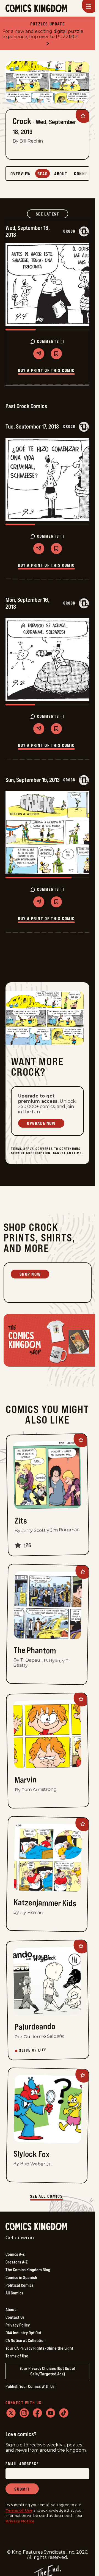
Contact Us (15, 2317)
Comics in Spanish (21, 2277)
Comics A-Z (15, 2254)
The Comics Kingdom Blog (28, 2270)
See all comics (46, 2196)
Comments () (51, 342)
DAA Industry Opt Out (24, 2333)
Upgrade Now (41, 1123)
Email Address (22, 2464)
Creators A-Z (16, 2262)
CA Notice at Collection (26, 2340)
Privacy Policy (18, 2325)
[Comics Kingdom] (36, 2227)
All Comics (14, 2293)
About (11, 2309)
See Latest (52, 214)
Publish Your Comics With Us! (31, 2386)
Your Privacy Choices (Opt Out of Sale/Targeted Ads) (48, 2371)
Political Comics (20, 2285)
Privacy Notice (20, 2521)
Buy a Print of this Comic (46, 370)
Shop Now (30, 1274)
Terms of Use (17, 2356)
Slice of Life (33, 2050)
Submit (22, 2489)
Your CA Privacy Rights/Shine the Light (39, 2348)
